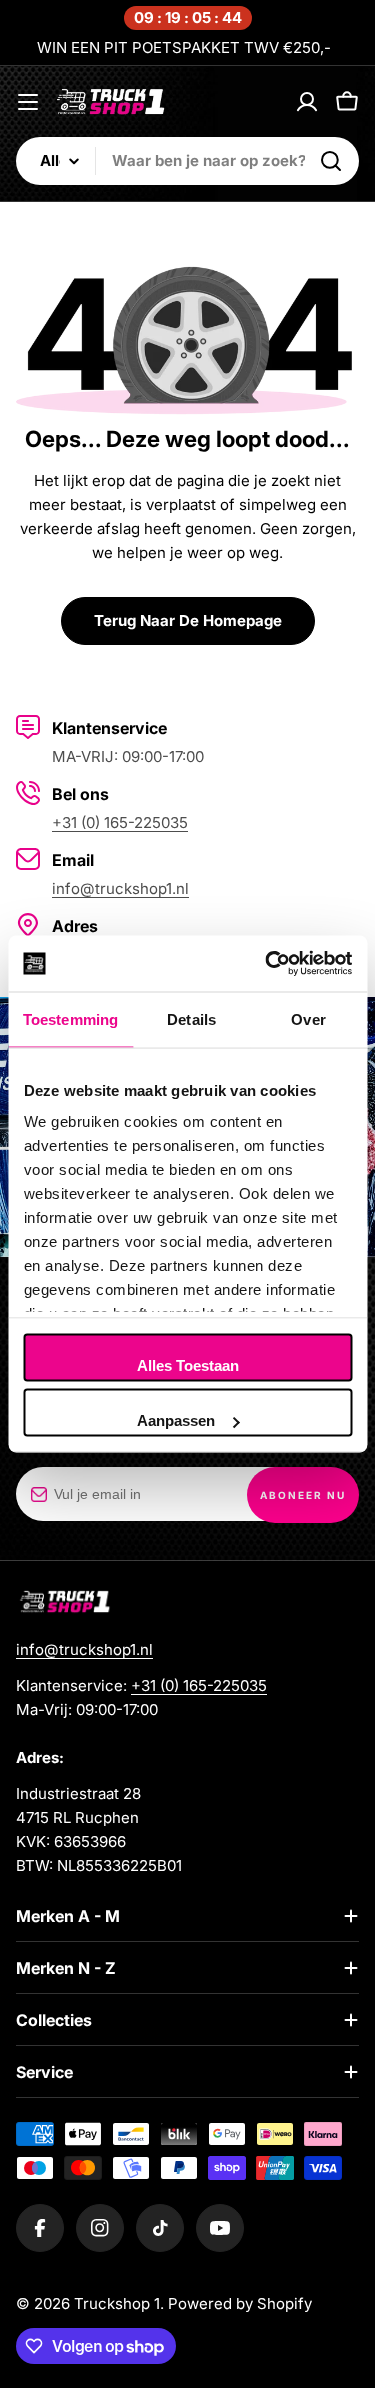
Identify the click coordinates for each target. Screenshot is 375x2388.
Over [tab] (308, 1018)
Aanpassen (176, 1420)
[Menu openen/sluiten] (28, 102)
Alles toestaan (188, 1364)
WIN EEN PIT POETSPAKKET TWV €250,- (184, 47)
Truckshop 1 (117, 2303)
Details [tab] (191, 1018)
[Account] (307, 102)
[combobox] (187, 161)
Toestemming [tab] (70, 1018)
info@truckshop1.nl (120, 888)
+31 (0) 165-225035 (120, 822)
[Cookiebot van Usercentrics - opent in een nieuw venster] (267, 964)
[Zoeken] (331, 161)
